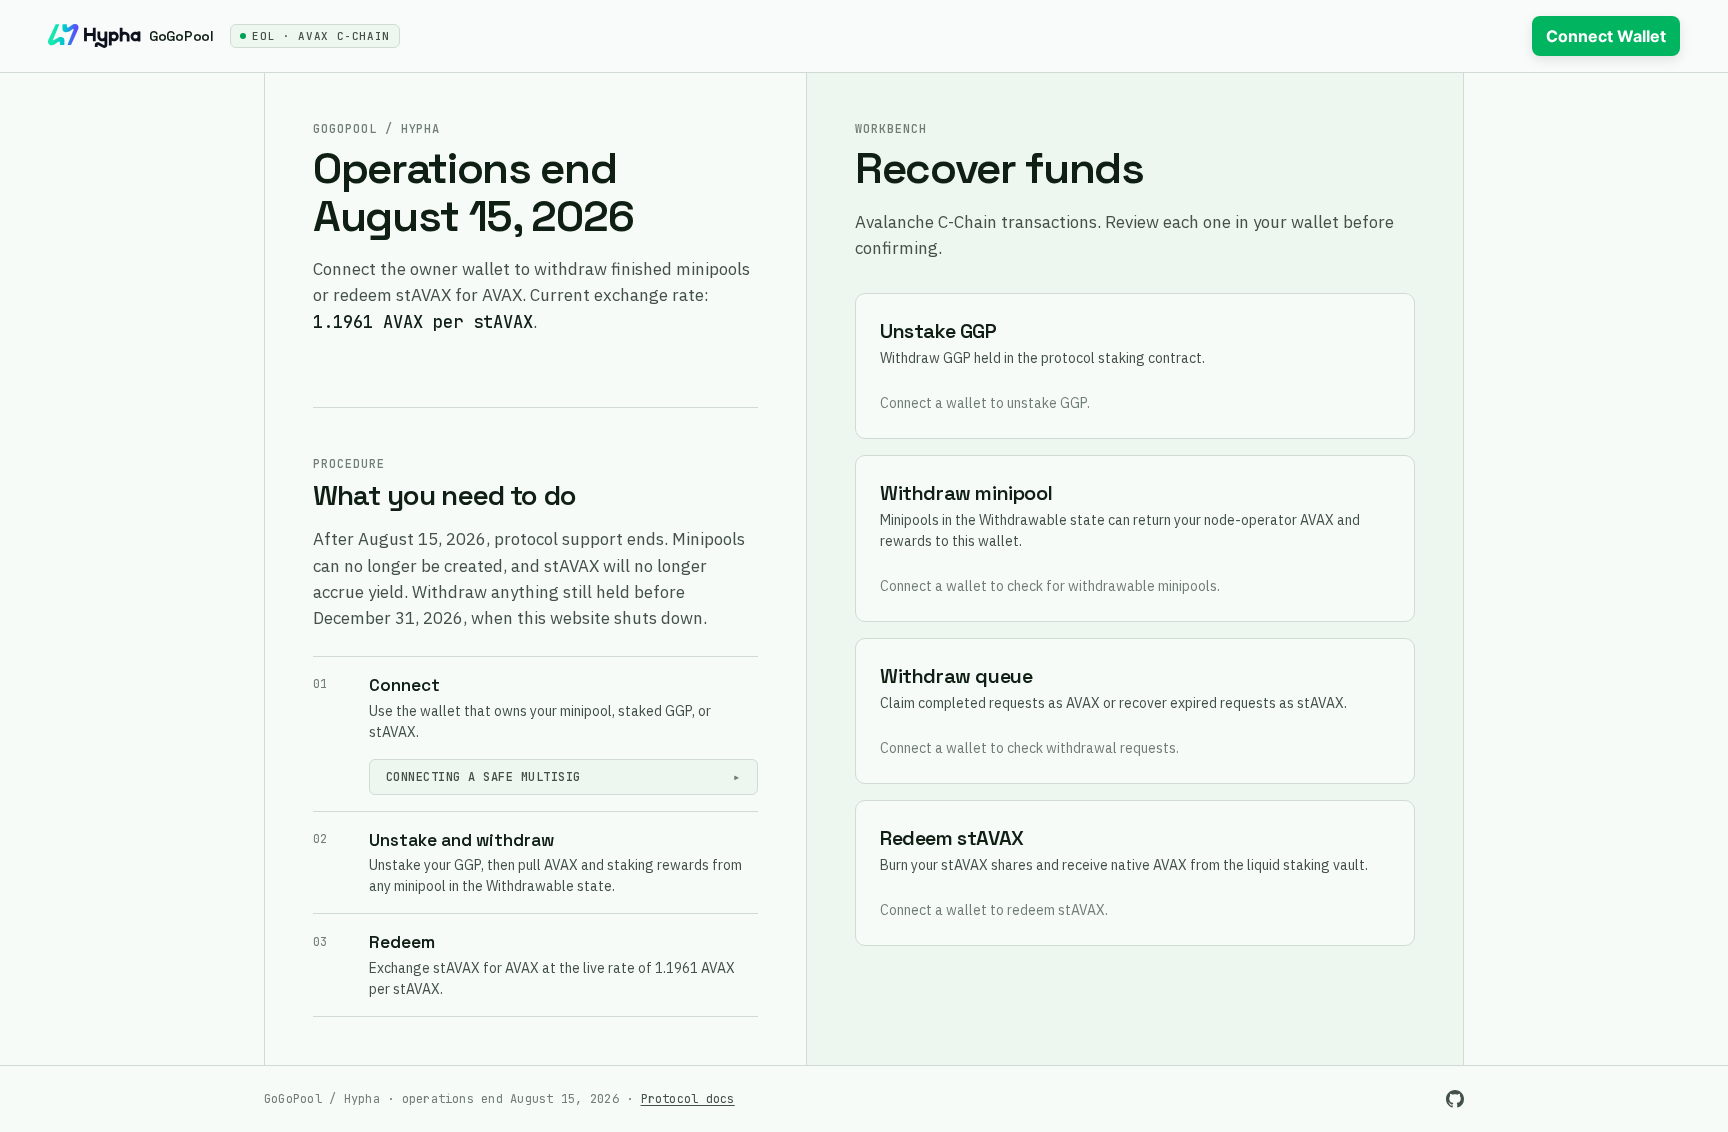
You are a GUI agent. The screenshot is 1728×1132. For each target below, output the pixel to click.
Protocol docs (688, 1099)
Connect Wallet (1606, 36)
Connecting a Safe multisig (483, 777)
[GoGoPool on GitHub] (1455, 1099)
